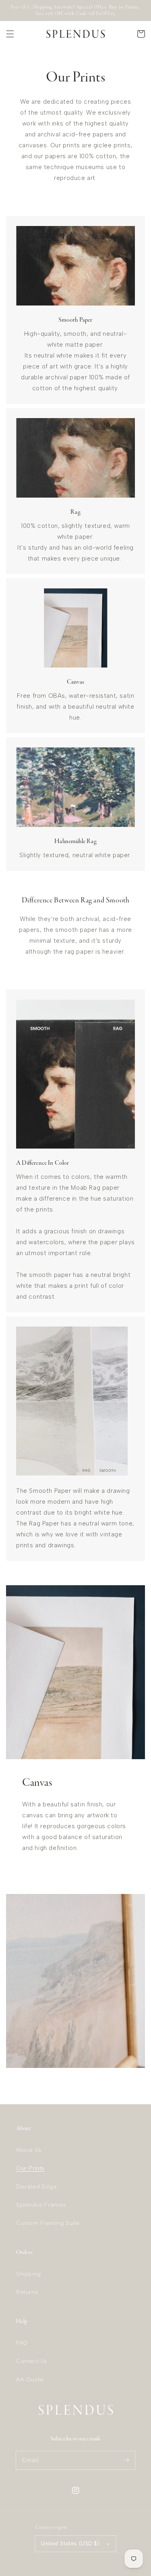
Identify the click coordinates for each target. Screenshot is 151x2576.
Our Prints (30, 2168)
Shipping (29, 2274)
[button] (10, 34)
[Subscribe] (126, 2460)
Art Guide (30, 2380)
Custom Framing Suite (48, 2223)
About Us (29, 2150)
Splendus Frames (41, 2205)
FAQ (22, 2343)
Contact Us (32, 2361)
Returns (27, 2292)
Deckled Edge (36, 2187)
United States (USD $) (70, 2544)
